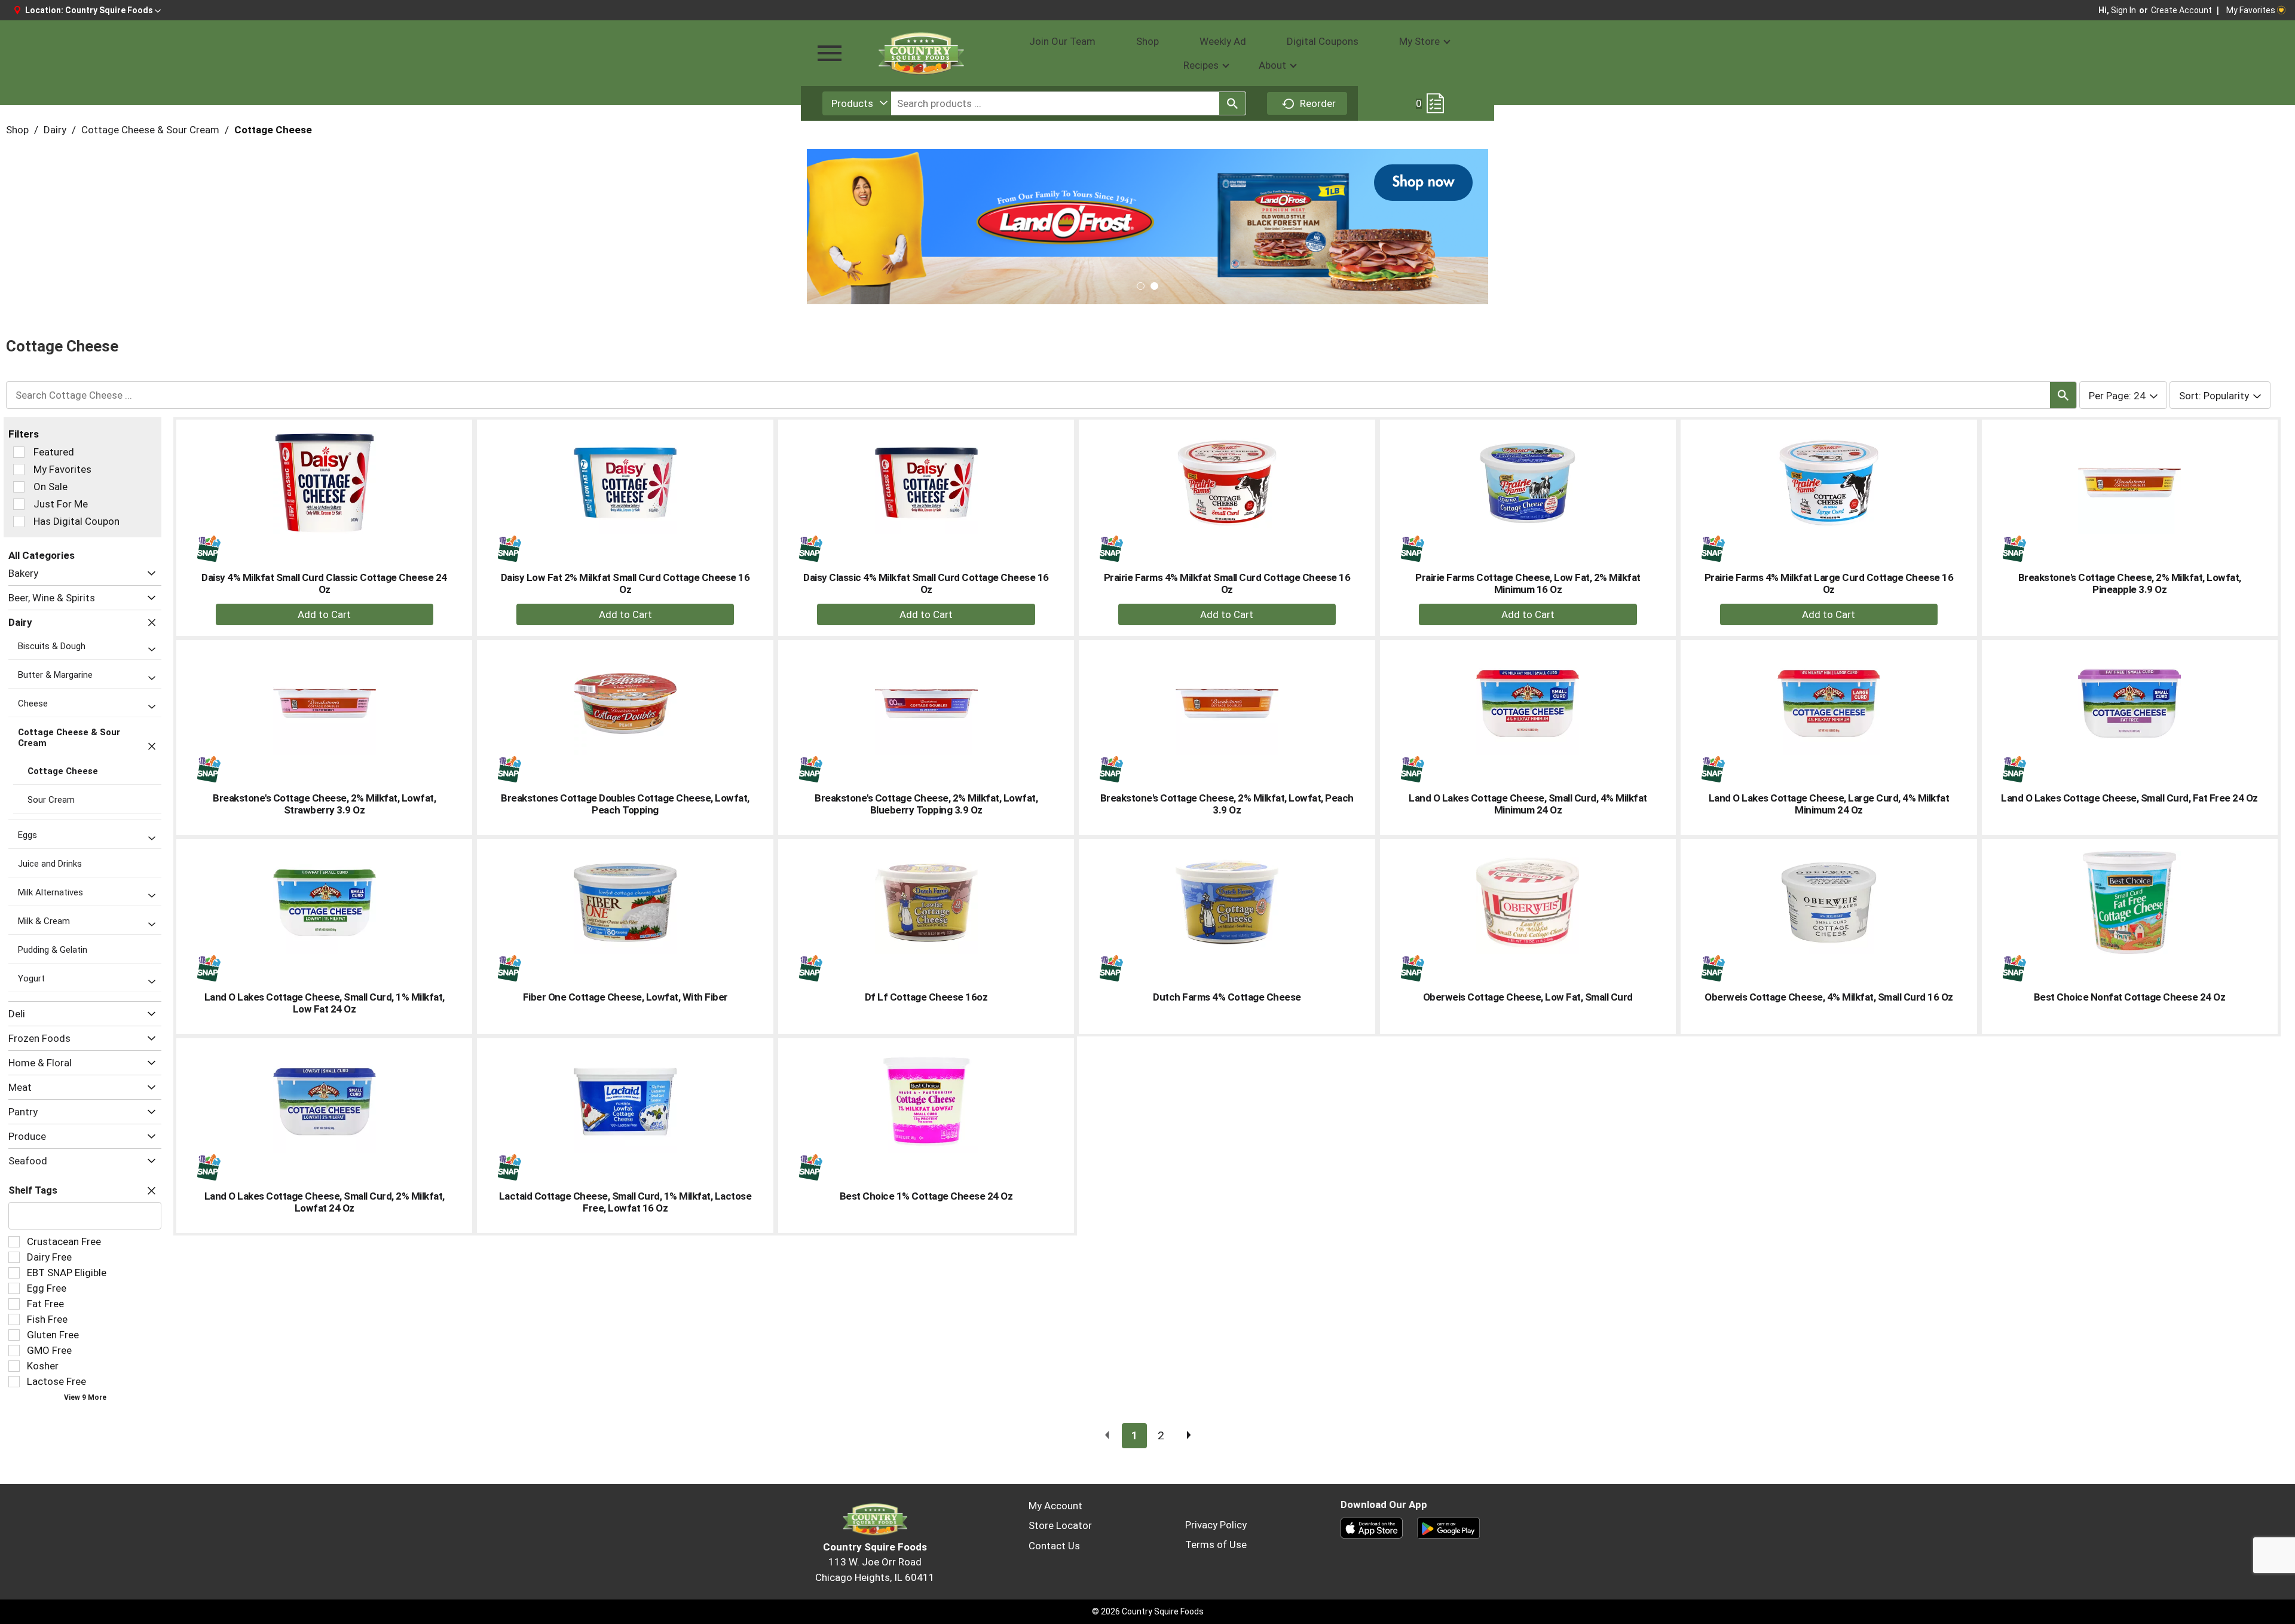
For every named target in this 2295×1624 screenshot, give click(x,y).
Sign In (2123, 10)
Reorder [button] (1318, 103)
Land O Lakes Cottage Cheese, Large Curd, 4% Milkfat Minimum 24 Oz (1829, 804)
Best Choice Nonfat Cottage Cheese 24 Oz (2130, 997)
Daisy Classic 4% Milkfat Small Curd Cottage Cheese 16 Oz (926, 583)
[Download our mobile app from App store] (1372, 1527)
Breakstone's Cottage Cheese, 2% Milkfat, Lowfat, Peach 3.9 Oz (1227, 804)
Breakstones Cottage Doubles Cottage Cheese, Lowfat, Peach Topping (625, 804)
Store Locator (1060, 1525)
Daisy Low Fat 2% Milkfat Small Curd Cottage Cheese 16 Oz (625, 583)
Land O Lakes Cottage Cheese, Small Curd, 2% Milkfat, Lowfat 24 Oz (325, 1202)
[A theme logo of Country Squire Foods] (920, 53)
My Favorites (2251, 10)
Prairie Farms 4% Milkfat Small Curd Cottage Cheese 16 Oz (1227, 583)
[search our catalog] (1232, 103)
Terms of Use (1216, 1545)
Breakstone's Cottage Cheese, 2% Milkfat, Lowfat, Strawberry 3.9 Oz (324, 804)
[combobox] (857, 103)
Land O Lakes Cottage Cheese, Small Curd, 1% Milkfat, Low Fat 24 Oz (325, 1003)
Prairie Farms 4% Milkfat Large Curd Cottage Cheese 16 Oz (1829, 583)
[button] (113, 10)
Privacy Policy (1216, 1525)
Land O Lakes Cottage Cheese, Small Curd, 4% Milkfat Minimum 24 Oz (1528, 804)
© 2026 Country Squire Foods (1148, 1611)
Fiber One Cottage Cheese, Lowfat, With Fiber (625, 997)
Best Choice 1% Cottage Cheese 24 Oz (926, 1196)
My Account (1055, 1506)
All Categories (42, 555)
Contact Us (1054, 1546)
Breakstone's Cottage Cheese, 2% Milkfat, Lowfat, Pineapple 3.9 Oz (2130, 583)
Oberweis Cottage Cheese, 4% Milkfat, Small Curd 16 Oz (1829, 997)
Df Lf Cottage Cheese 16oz (926, 997)
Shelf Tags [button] (33, 1190)
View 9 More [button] (85, 1397)
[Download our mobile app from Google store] (1448, 1527)
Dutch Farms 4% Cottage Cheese (1227, 997)
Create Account (2181, 10)
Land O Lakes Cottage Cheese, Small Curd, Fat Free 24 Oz (2129, 798)
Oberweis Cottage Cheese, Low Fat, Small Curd (1528, 997)
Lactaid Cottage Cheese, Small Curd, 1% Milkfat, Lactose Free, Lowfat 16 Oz (625, 1202)
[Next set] (1188, 1436)
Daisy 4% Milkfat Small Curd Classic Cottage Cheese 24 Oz (324, 583)
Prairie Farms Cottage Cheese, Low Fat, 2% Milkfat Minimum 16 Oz (1528, 583)
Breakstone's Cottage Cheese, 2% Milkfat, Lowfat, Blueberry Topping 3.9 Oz (926, 804)
